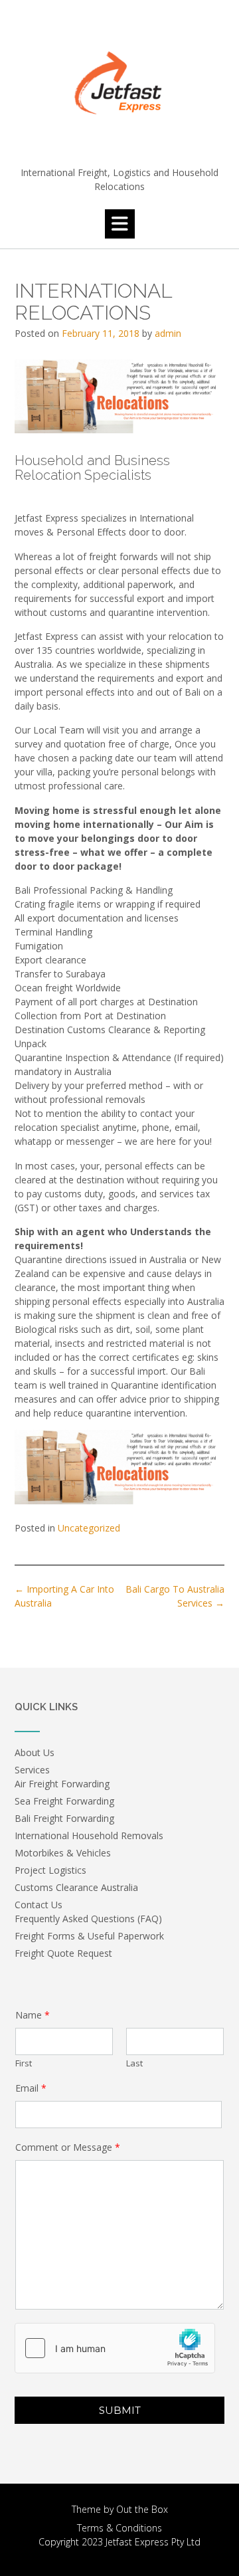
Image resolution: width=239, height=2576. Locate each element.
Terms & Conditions (119, 2528)
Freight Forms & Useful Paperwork (89, 1936)
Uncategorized (89, 1528)
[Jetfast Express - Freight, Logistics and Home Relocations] (119, 84)
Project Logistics (50, 1870)
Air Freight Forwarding (62, 1784)
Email (31, 2088)
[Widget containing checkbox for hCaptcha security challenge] (115, 2348)
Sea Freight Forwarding (64, 1801)
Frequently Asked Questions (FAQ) (88, 1919)
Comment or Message (68, 2147)
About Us (35, 1752)
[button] (120, 224)
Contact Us (39, 1905)
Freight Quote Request (63, 1953)
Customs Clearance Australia (76, 1887)
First (24, 2063)
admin (168, 333)
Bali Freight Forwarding (64, 1818)
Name (33, 2015)
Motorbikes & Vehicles (63, 1853)
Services (32, 1770)
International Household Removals (89, 1835)
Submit (120, 2410)
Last (134, 2063)
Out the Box (142, 2509)
